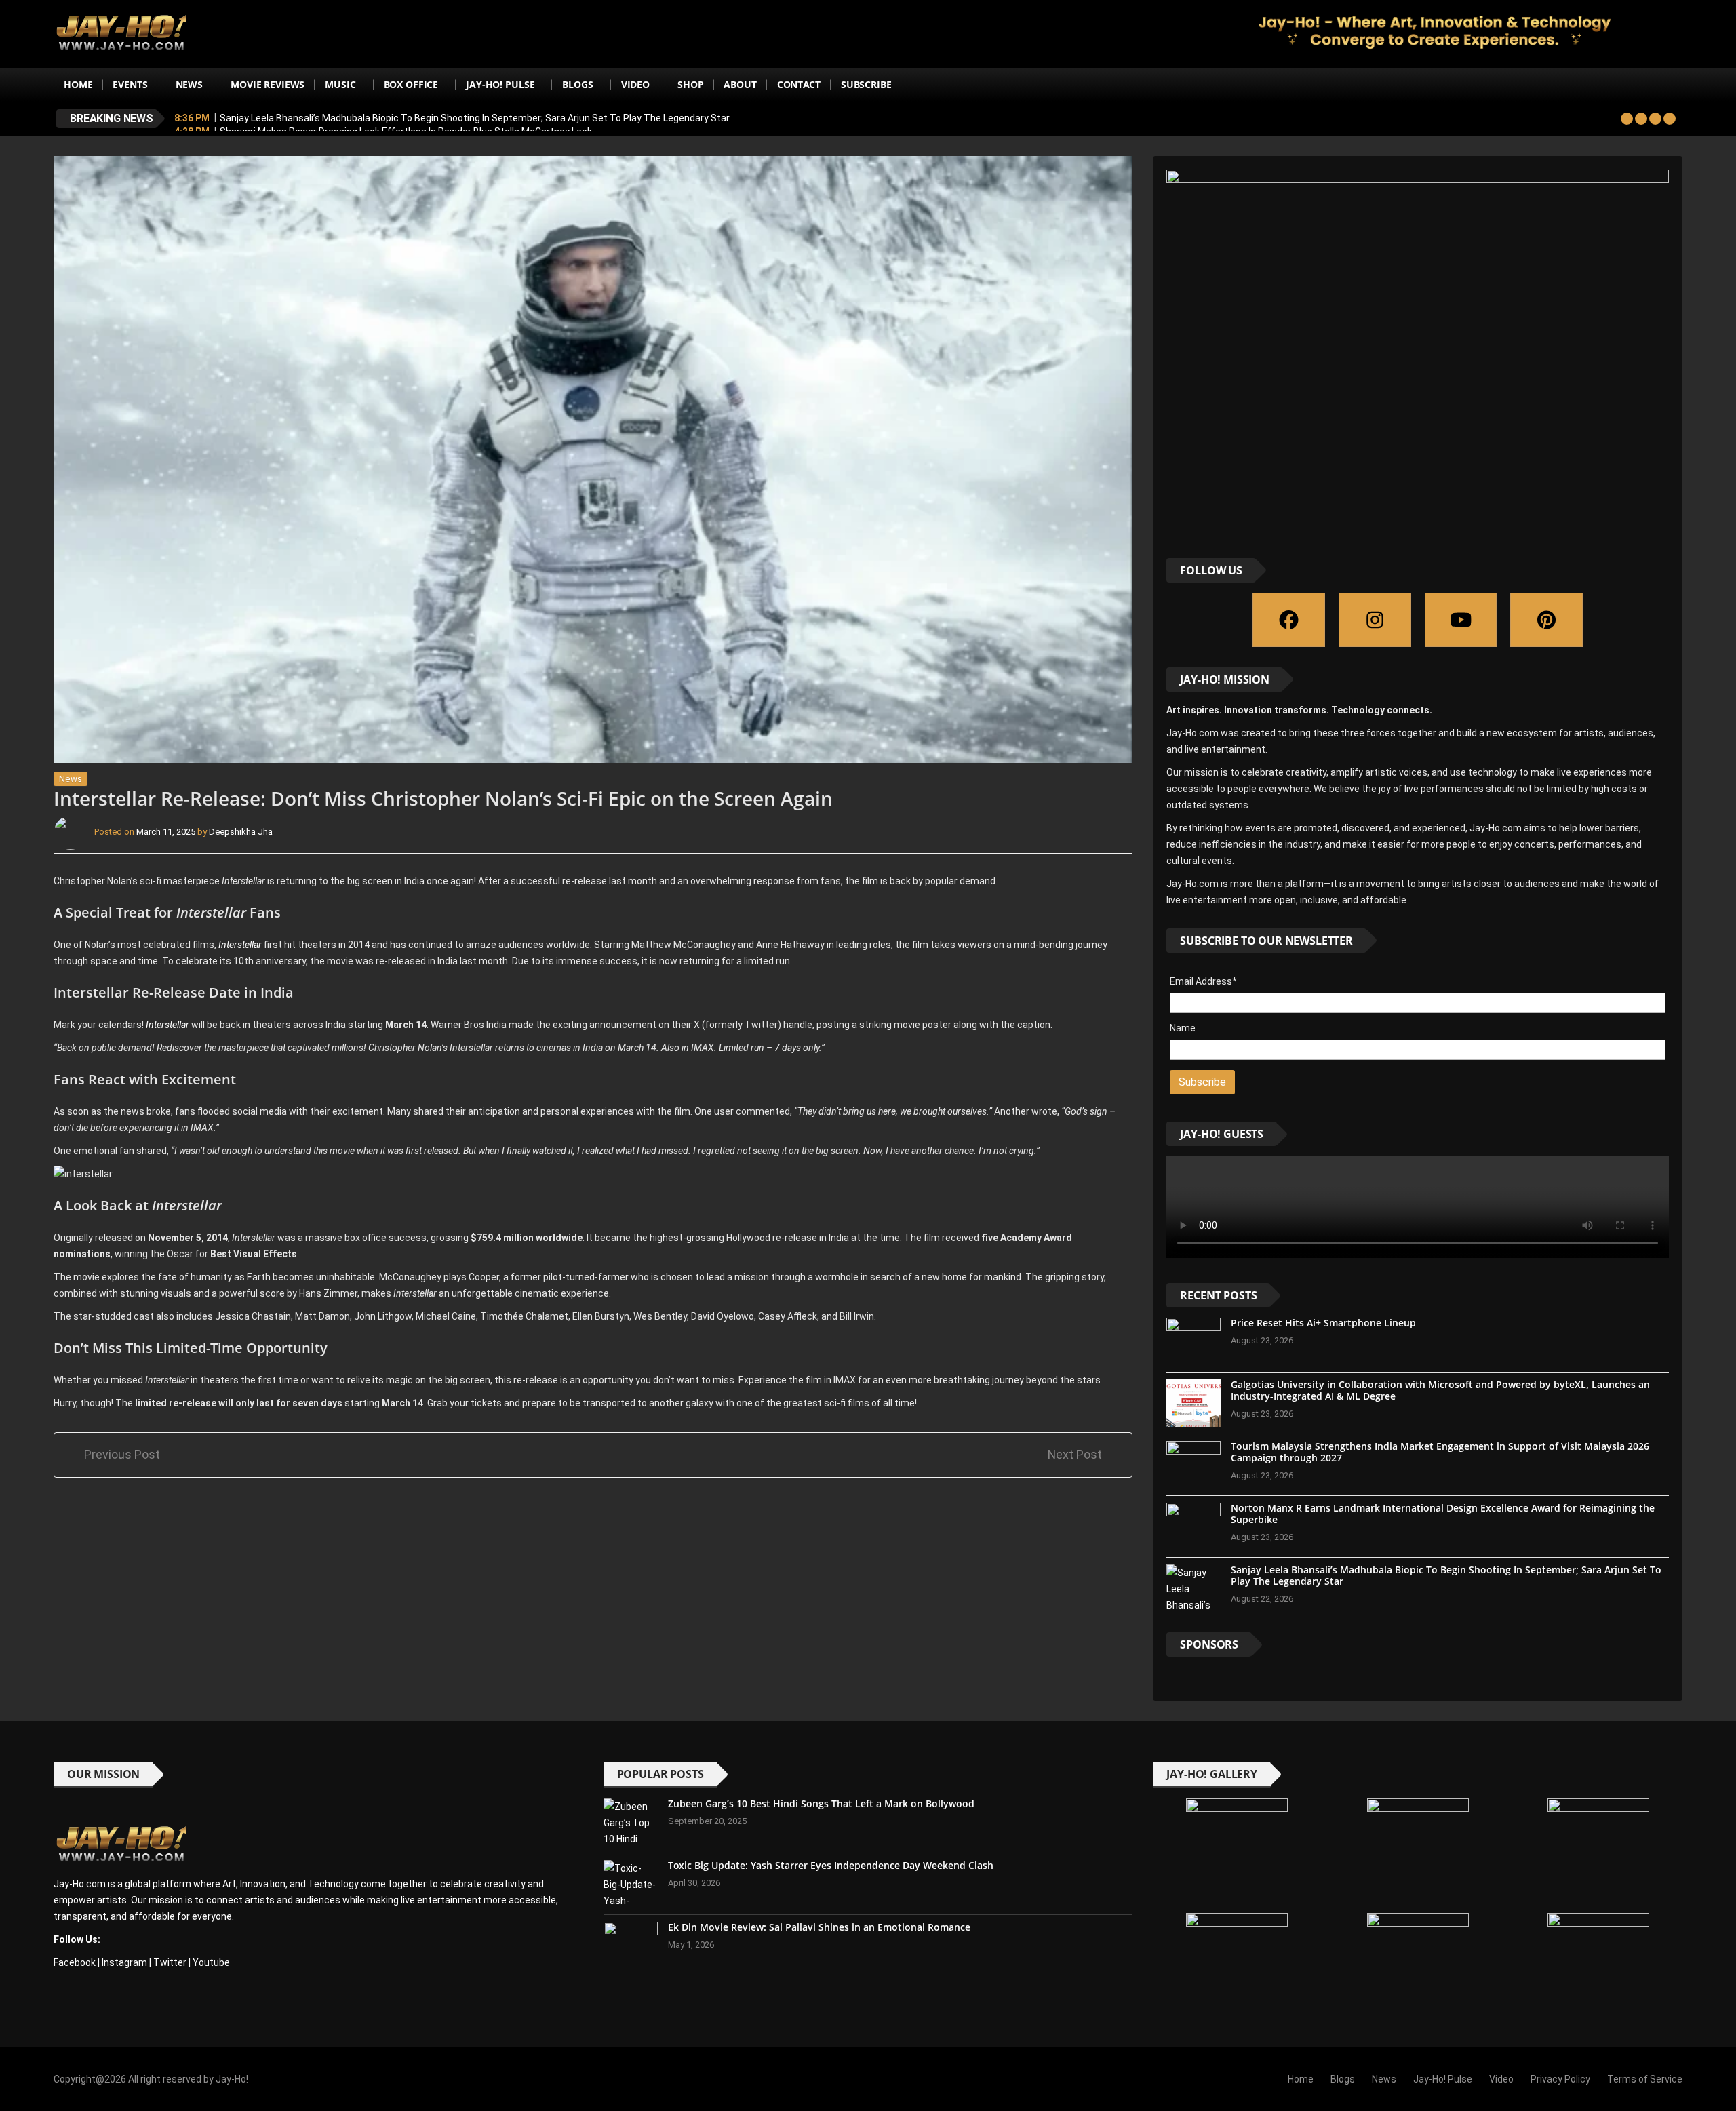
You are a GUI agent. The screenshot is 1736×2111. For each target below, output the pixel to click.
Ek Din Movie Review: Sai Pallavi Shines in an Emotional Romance (819, 1927)
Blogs (577, 84)
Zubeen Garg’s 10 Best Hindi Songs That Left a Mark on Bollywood (821, 1803)
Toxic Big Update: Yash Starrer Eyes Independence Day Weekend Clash (831, 1865)
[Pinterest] (1546, 620)
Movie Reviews (268, 84)
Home (78, 84)
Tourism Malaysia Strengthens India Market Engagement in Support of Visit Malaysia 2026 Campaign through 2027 (1440, 1452)
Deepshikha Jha (241, 832)
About (740, 84)
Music (340, 84)
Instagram (124, 1962)
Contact (799, 84)
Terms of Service (1645, 2079)
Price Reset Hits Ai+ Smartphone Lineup (1323, 1323)
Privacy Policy (1560, 2079)
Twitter (170, 1962)
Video (635, 84)
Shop (690, 84)
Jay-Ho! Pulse (500, 84)
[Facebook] (1289, 620)
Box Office (411, 84)
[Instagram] (1375, 620)
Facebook (75, 1962)
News (189, 84)
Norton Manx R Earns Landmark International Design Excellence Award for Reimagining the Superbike (1443, 1514)
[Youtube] (1461, 620)
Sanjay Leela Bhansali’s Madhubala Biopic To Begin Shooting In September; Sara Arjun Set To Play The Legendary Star (475, 118)
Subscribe (866, 84)
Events (130, 84)
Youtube (211, 1962)
